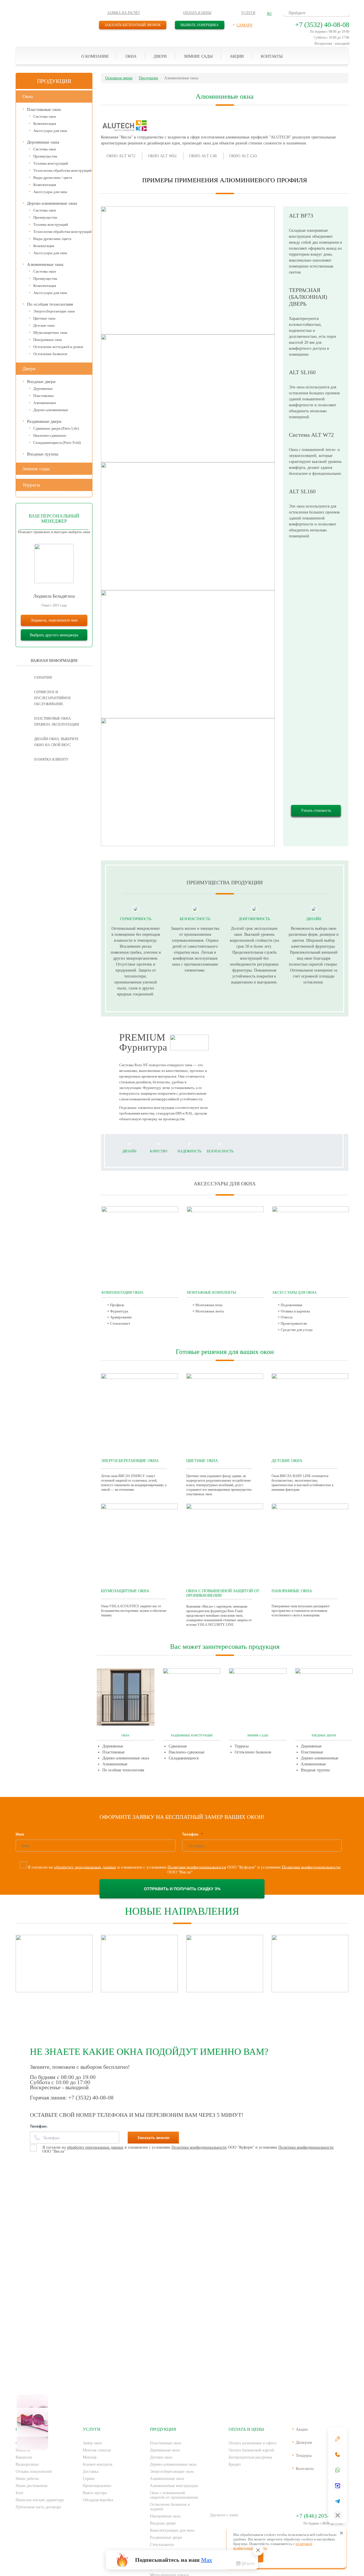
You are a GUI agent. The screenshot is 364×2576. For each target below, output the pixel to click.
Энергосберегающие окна (54, 311)
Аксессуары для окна (50, 131)
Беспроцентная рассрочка (250, 2457)
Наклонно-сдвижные (50, 435)
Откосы (287, 1317)
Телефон (191, 1834)
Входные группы (43, 454)
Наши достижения (31, 2486)
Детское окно (161, 2457)
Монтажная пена (209, 1305)
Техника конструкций (51, 163)
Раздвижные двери (44, 421)
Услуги (248, 13)
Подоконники (291, 1305)
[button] (269, 14)
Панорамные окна (48, 340)
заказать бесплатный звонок (133, 25)
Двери (160, 56)
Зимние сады (198, 56)
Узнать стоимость (316, 810)
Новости (23, 2450)
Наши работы (27, 2479)
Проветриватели (294, 1323)
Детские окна (44, 325)
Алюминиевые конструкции (174, 2486)
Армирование (121, 1317)
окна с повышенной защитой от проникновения (223, 1593)
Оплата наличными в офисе (253, 2443)
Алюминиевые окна (45, 264)
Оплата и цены (197, 13)
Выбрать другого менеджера (54, 635)
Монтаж (90, 2457)
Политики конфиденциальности (197, 1867)
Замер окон (92, 2443)
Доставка (91, 2472)
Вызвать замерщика (200, 25)
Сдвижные (178, 1746)
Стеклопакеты (162, 2545)
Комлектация (44, 246)
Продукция (148, 78)
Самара (245, 25)
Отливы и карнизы (295, 1311)
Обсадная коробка (98, 2500)
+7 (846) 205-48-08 (319, 2516)
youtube (215, 2539)
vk (215, 2526)
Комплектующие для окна (172, 2530)
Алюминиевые (45, 403)
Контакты (272, 56)
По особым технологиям (50, 304)
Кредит (235, 2464)
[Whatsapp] (338, 2470)
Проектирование (97, 2486)
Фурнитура (119, 1311)
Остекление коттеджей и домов (58, 347)
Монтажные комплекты (211, 1293)
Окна (131, 56)
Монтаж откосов (97, 2450)
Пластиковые (44, 396)
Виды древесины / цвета (53, 178)
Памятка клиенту (51, 759)
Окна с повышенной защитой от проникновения (174, 2495)
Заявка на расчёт (124, 13)
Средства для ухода (297, 1330)
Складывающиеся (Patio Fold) (57, 443)
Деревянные (43, 389)
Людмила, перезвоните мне (54, 620)
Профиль (117, 1305)
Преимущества (45, 156)
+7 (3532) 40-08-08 (322, 25)
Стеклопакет (120, 1323)
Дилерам (304, 2442)
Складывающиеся (184, 1758)
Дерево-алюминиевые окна (52, 203)
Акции (237, 56)
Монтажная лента (210, 1311)
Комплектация (45, 124)
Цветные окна (44, 318)
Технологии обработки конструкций (62, 170)
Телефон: (39, 2126)
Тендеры (304, 2455)
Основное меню (119, 78)
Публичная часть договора (38, 2507)
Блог (20, 2493)
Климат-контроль (98, 2464)
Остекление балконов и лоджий (170, 2507)
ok (232, 2526)
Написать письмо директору (40, 2500)
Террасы (31, 485)
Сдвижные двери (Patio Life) (56, 428)
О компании (95, 56)
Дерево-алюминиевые (51, 410)
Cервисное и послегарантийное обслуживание (52, 698)
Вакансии (24, 2457)
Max (207, 2560)
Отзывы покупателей (34, 2472)
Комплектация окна (122, 1293)
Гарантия (43, 678)
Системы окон (45, 116)
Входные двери (41, 382)
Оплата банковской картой (251, 2450)
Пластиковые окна (44, 109)
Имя (20, 1834)
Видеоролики (27, 2464)
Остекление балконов (50, 354)
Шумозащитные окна (50, 333)
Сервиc (89, 2479)
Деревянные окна (43, 142)
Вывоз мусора (95, 2493)
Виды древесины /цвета (52, 239)
